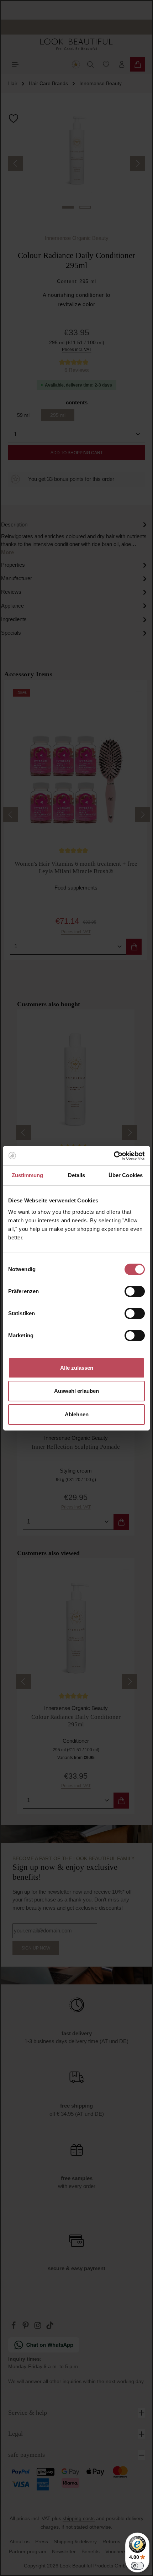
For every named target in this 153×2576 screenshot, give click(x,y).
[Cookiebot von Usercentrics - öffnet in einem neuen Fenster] (114, 1156)
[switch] (135, 1291)
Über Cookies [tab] (126, 1175)
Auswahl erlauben (76, 1391)
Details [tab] (77, 1175)
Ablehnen (77, 1414)
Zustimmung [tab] (28, 1175)
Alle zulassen (77, 1368)
